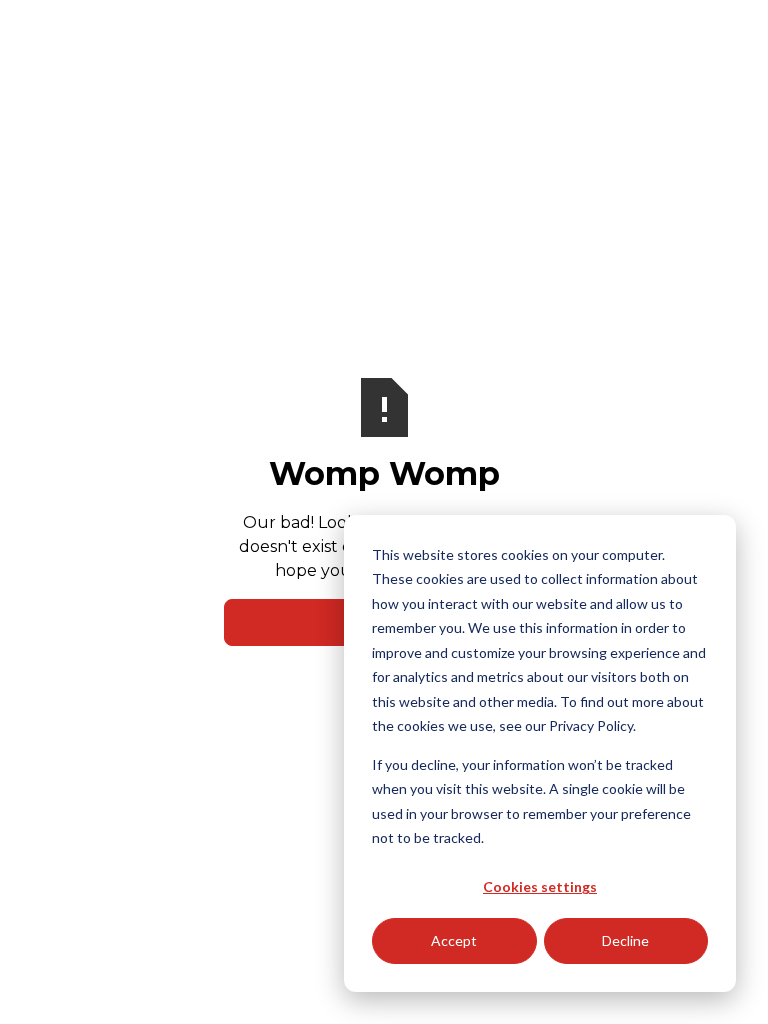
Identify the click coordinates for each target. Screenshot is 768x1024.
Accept (454, 940)
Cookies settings (540, 886)
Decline (625, 940)
